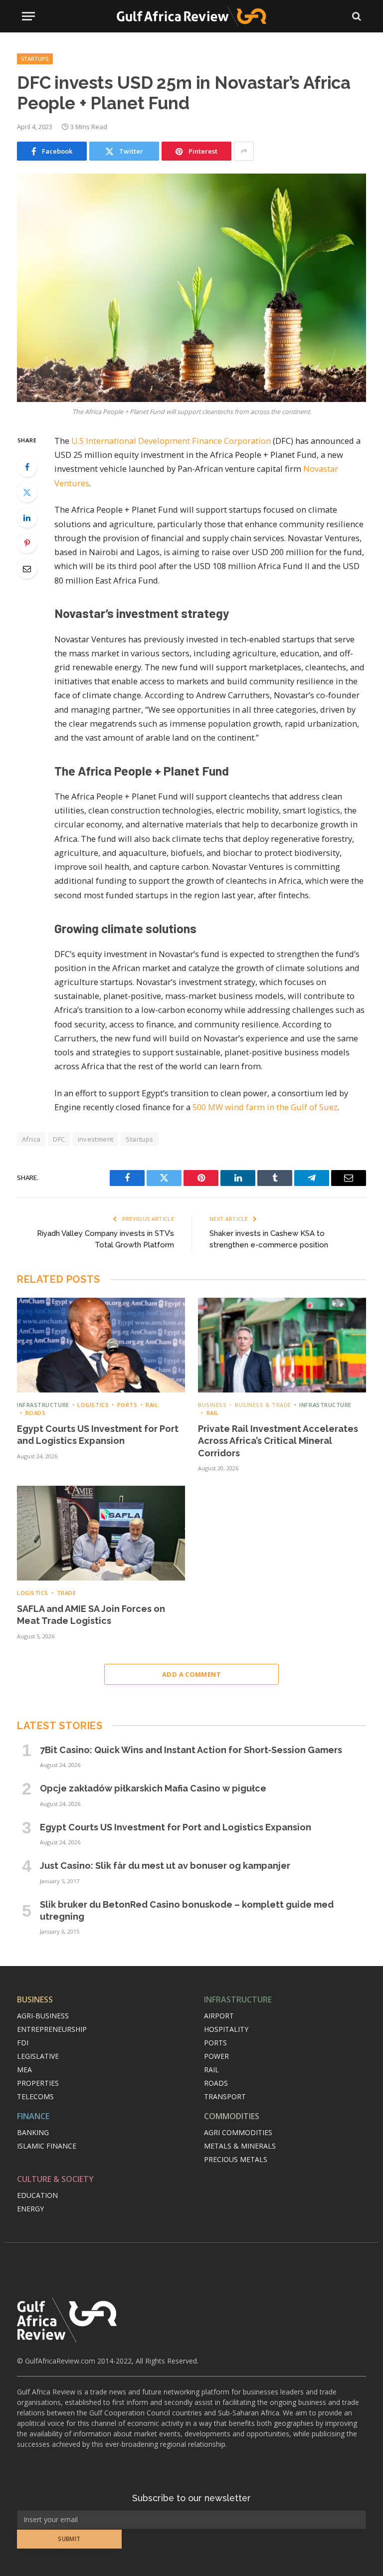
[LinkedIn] (27, 518)
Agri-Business (43, 2016)
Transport (225, 2096)
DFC (59, 1139)
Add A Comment (191, 1674)
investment (96, 1139)
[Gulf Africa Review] (191, 16)
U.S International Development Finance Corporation (171, 441)
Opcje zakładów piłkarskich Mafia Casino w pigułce (153, 1788)
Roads (35, 1413)
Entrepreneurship (52, 2029)
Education (37, 2195)
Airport (219, 2016)
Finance (33, 2116)
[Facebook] (27, 467)
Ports (127, 1405)
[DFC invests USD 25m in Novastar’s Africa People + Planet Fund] (191, 288)
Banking (33, 2132)
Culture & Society (55, 2179)
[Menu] (28, 16)
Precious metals (236, 2159)
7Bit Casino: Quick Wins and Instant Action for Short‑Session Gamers (191, 1750)
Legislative (38, 2056)
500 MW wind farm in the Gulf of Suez (265, 1107)
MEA (24, 2070)
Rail (152, 1405)
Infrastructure (43, 1405)
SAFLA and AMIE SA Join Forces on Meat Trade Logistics (91, 1615)
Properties (38, 2083)
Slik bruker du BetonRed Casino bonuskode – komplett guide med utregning (187, 1910)
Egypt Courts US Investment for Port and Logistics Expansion (98, 1435)
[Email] (27, 569)
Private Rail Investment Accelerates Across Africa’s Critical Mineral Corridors (278, 1441)
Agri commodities (238, 2132)
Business (212, 1405)
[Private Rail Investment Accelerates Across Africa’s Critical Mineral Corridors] (282, 1345)
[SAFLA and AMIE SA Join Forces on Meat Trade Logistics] (101, 1533)
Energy (30, 2209)
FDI (23, 2043)
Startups (35, 59)
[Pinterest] (27, 543)
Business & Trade (263, 1405)
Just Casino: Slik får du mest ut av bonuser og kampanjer (165, 1866)
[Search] (356, 16)
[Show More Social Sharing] (244, 151)
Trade (66, 1593)
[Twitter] (27, 492)
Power (216, 2056)
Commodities (232, 2116)
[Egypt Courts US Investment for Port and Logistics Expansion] (101, 1345)
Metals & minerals (240, 2146)
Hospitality (226, 2029)
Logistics (93, 1405)
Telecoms (35, 2096)
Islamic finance (47, 2146)
